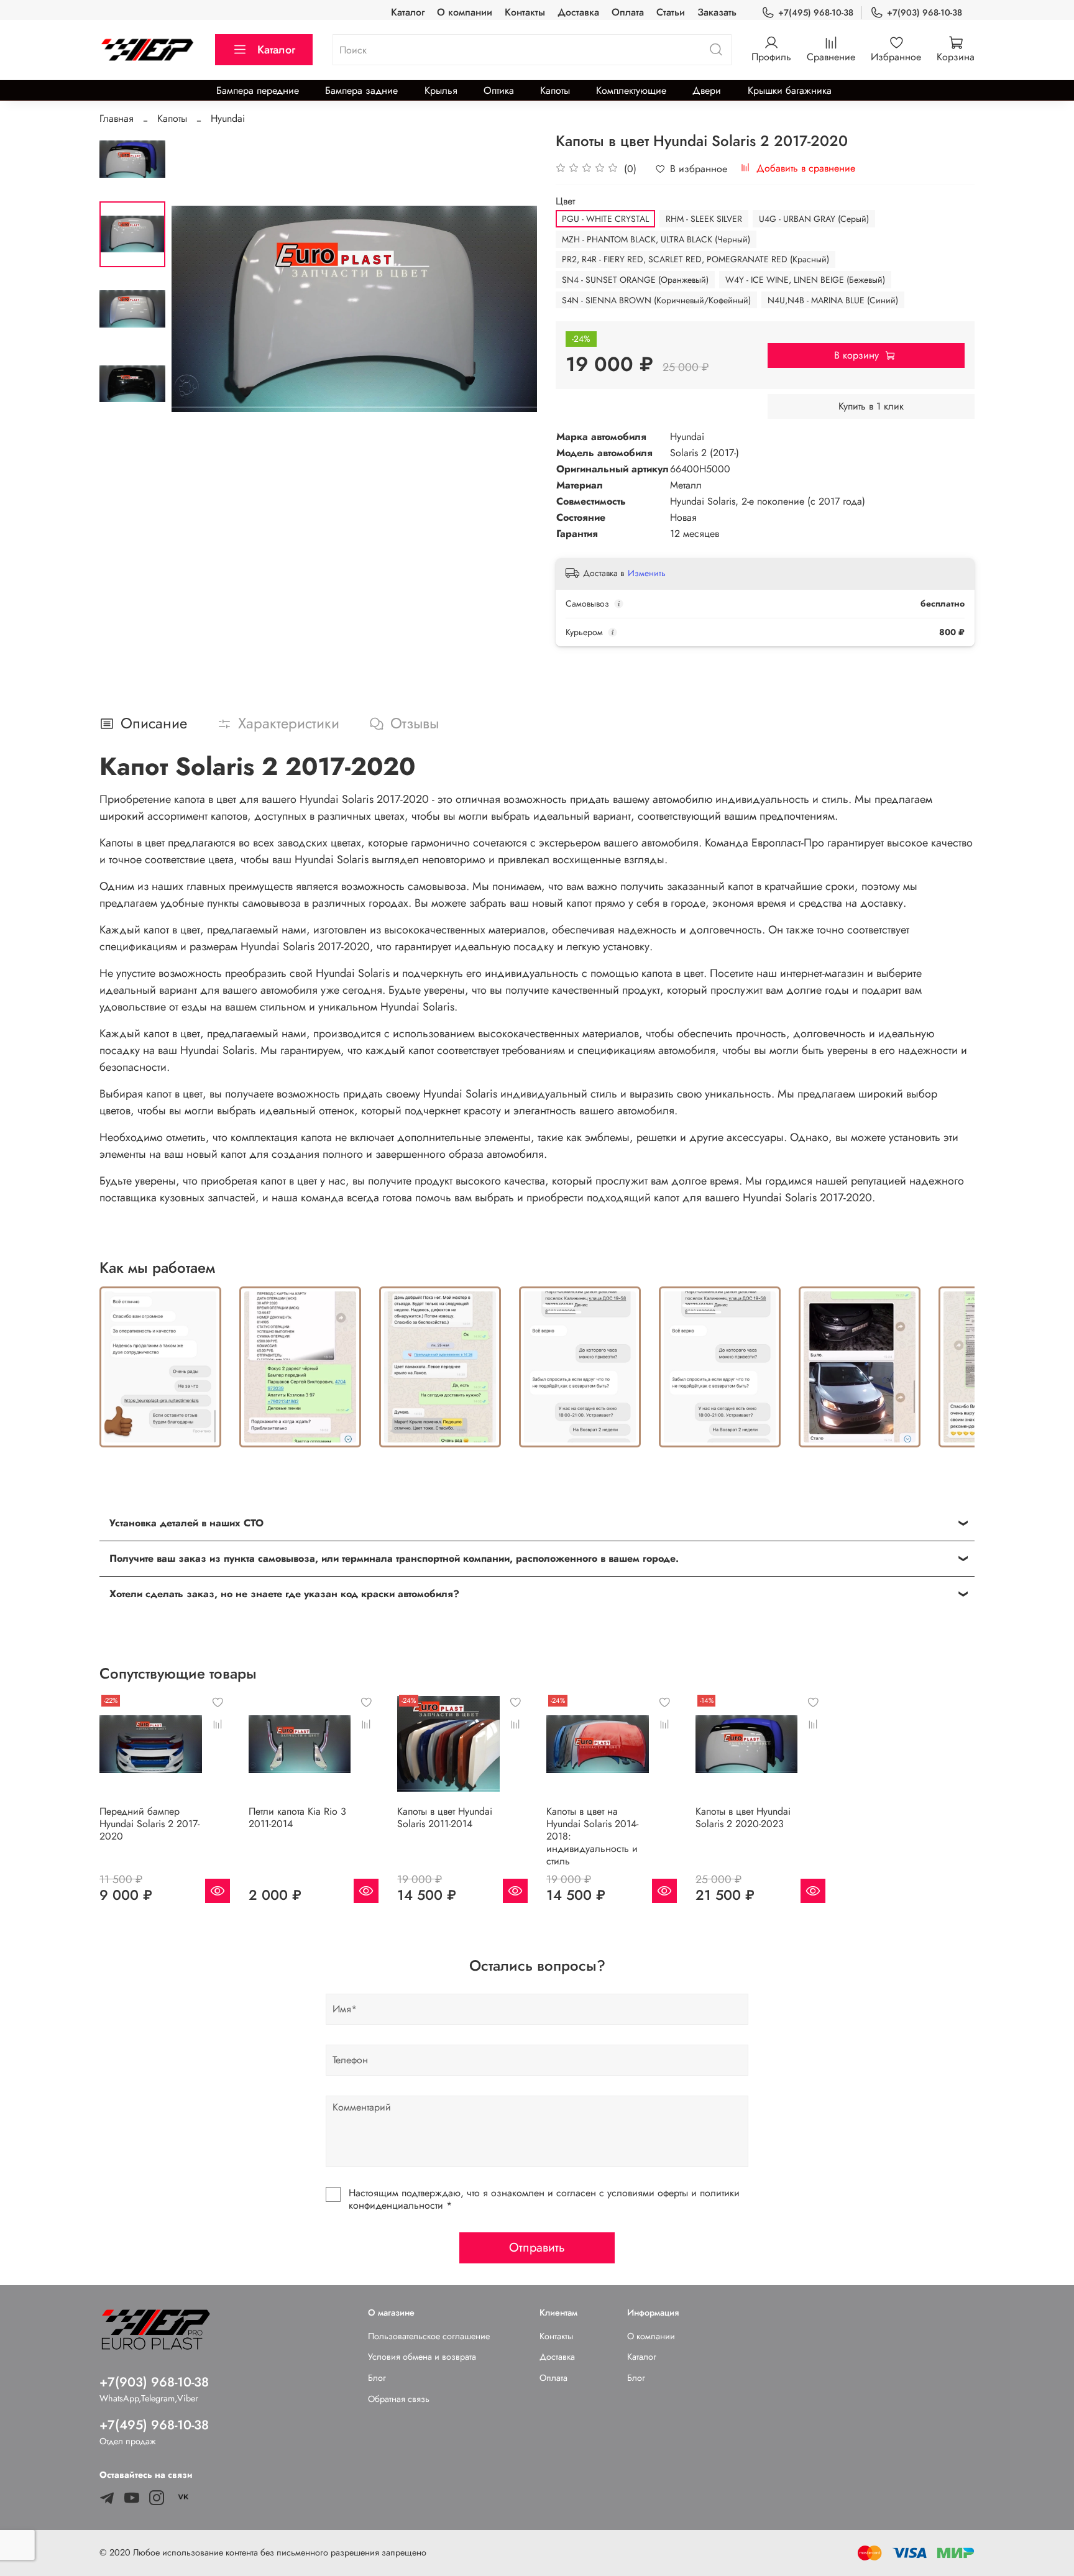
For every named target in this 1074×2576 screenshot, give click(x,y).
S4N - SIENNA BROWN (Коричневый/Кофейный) (656, 300)
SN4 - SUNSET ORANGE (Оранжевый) (635, 280)
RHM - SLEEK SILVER (704, 219)
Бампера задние (361, 90)
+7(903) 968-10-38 (925, 12)
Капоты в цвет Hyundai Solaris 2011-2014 (445, 1817)
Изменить (647, 573)
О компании (465, 12)
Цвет (565, 201)
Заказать (717, 12)
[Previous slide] (196, 309)
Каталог (408, 12)
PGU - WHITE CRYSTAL (605, 219)
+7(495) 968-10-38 (816, 12)
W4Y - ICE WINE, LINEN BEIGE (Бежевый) (805, 280)
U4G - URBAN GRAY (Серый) (814, 219)
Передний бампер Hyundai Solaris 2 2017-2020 (149, 1823)
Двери (707, 90)
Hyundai (228, 118)
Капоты (555, 90)
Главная (117, 118)
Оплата (628, 12)
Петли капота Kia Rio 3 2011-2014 (297, 1817)
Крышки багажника (790, 90)
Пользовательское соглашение (429, 2336)
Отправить (537, 2248)
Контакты (525, 12)
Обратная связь (399, 2399)
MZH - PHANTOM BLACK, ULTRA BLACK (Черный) (656, 239)
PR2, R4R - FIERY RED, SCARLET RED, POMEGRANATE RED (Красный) (695, 259)
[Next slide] (512, 309)
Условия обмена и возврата (422, 2357)
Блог (377, 2378)
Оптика (499, 90)
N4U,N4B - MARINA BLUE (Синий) (833, 300)
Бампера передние (258, 90)
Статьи (671, 12)
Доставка (578, 12)
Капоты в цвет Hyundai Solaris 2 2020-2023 (743, 1817)
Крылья (441, 90)
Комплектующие (631, 90)
